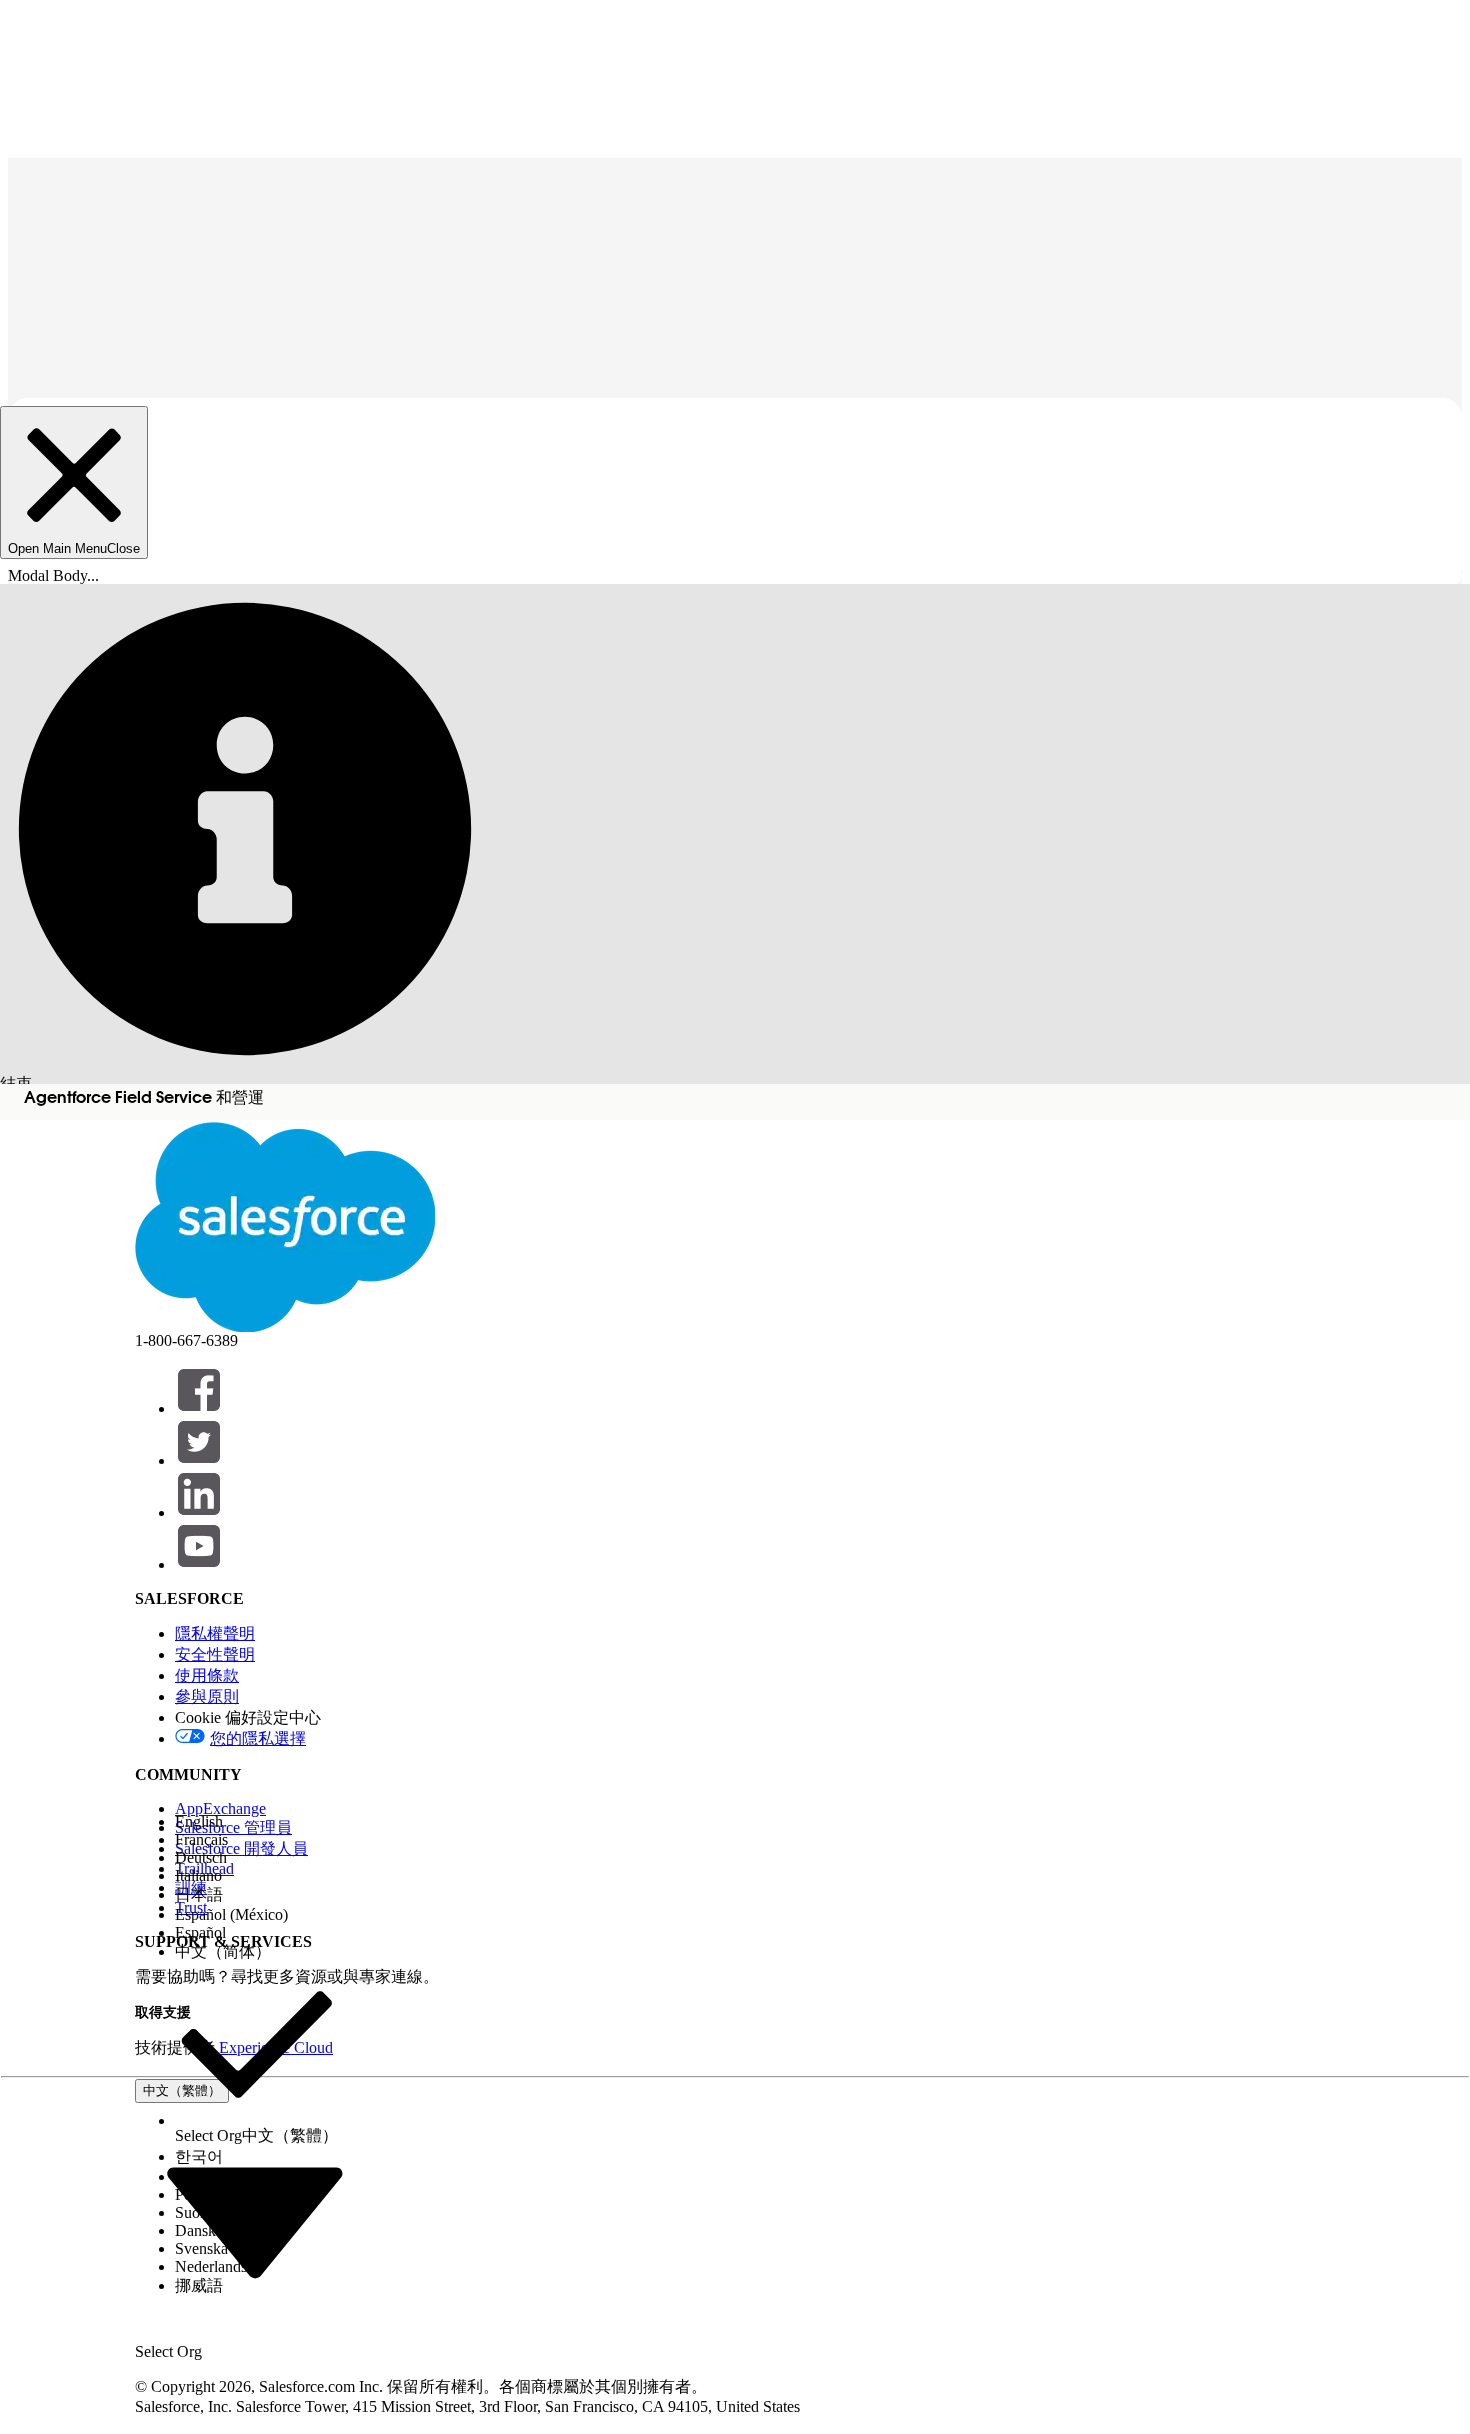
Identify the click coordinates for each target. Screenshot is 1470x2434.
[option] (256, 1822)
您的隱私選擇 (258, 1738)
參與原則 (207, 1696)
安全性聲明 (215, 1654)
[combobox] (255, 2220)
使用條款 (207, 1675)
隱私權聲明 (215, 1633)
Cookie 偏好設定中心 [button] (248, 1717)
